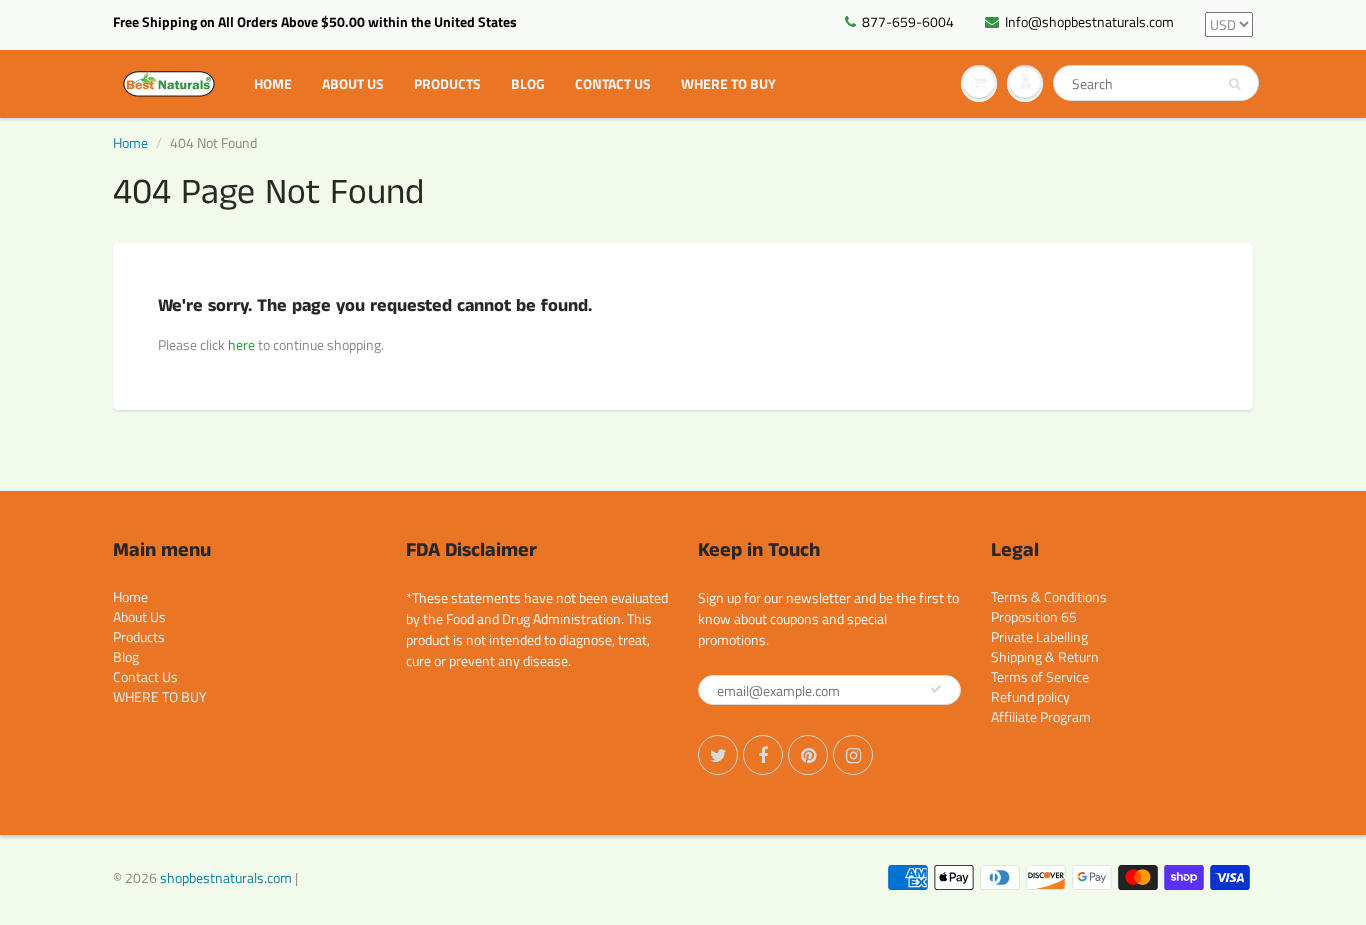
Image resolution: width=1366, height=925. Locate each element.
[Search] (1234, 84)
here (241, 344)
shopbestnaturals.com (226, 877)
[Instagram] (853, 755)
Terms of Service (1040, 676)
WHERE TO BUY (728, 83)
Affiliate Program (1041, 716)
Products (447, 83)
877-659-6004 (908, 22)
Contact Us (613, 83)
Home (273, 83)
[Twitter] (718, 755)
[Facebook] (763, 755)
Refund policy (1030, 696)
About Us (353, 83)
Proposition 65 (1034, 616)
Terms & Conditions (1049, 596)
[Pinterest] (808, 755)
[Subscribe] (936, 689)
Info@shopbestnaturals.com (1089, 22)
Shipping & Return (1045, 656)
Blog (528, 83)
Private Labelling (1039, 636)
